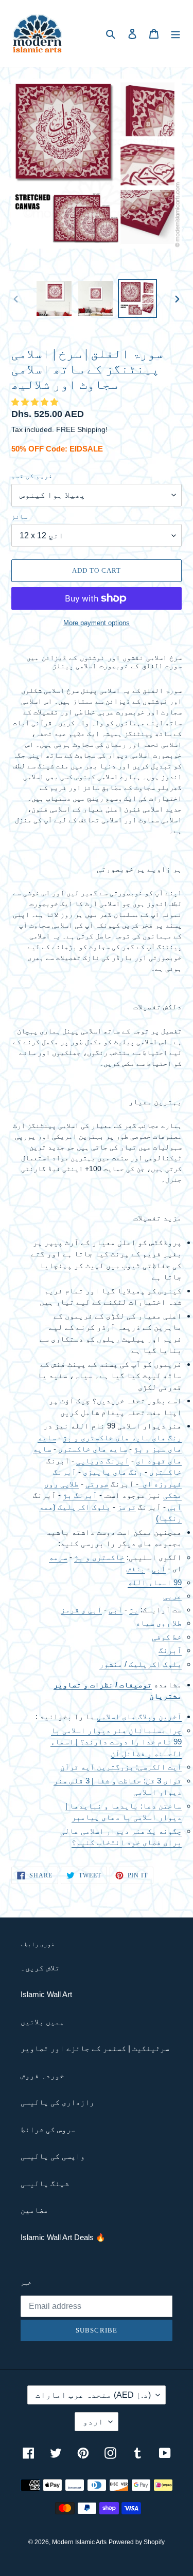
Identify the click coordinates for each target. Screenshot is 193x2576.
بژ (134, 1610)
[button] (36, 402)
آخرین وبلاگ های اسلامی (139, 1716)
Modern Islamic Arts (79, 2542)
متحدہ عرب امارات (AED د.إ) (93, 2395)
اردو (93, 2422)
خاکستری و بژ (99, 1557)
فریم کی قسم (32, 476)
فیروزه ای (160, 1484)
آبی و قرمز (81, 1610)
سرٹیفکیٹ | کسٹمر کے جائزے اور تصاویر (95, 2048)
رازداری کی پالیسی (57, 2102)
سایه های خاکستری (93, 1449)
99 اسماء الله (155, 1582)
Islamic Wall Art (46, 1994)
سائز (20, 516)
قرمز (127, 1507)
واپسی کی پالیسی (53, 2156)
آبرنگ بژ (80, 1495)
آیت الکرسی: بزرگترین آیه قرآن (121, 1767)
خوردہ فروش (42, 2075)
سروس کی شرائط (48, 2129)
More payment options (97, 623)
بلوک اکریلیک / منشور (141, 1664)
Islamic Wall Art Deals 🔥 (63, 2237)
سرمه (58, 1557)
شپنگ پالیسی (45, 2183)
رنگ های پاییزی (113, 1472)
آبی (175, 1507)
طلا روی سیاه (159, 1623)
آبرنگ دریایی (103, 1461)
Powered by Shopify (137, 2542)
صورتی (97, 1484)
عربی (172, 1596)
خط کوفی (167, 1637)
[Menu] (176, 34)
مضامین (34, 2210)
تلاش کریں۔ (40, 1968)
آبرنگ (65, 1472)
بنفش (136, 1568)
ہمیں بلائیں (42, 2022)
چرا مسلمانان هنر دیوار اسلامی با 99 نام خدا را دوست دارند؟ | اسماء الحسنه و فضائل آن (116, 1742)
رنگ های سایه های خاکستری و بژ (122, 1437)
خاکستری (165, 1472)
